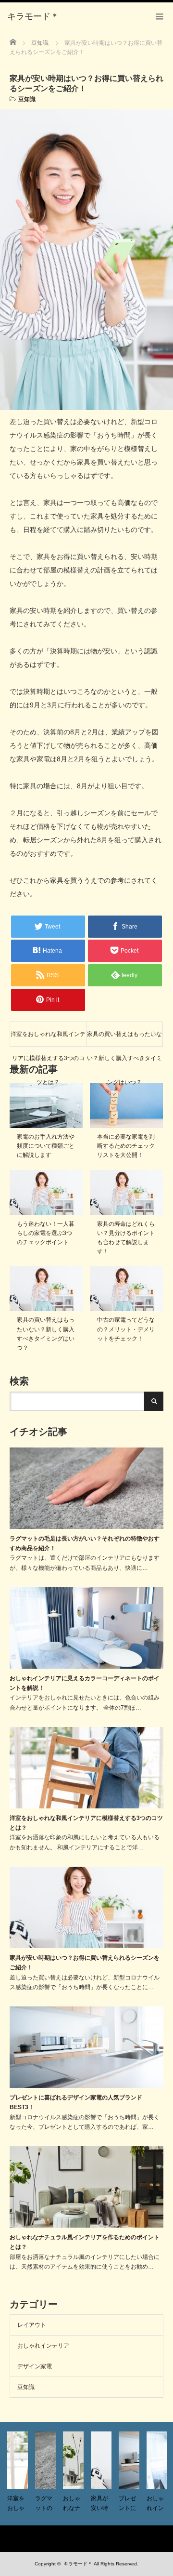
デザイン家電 (35, 2366)
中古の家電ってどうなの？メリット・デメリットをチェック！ (126, 1329)
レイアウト (32, 2325)
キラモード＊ (78, 2564)
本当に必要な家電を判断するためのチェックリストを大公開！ (126, 1146)
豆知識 (27, 99)
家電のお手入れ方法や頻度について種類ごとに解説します (46, 1146)
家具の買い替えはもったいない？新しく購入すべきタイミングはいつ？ (124, 1038)
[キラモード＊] (33, 17)
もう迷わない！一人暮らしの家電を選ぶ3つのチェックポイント (46, 1233)
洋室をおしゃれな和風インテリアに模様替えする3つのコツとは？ (48, 1038)
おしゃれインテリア (43, 2346)
